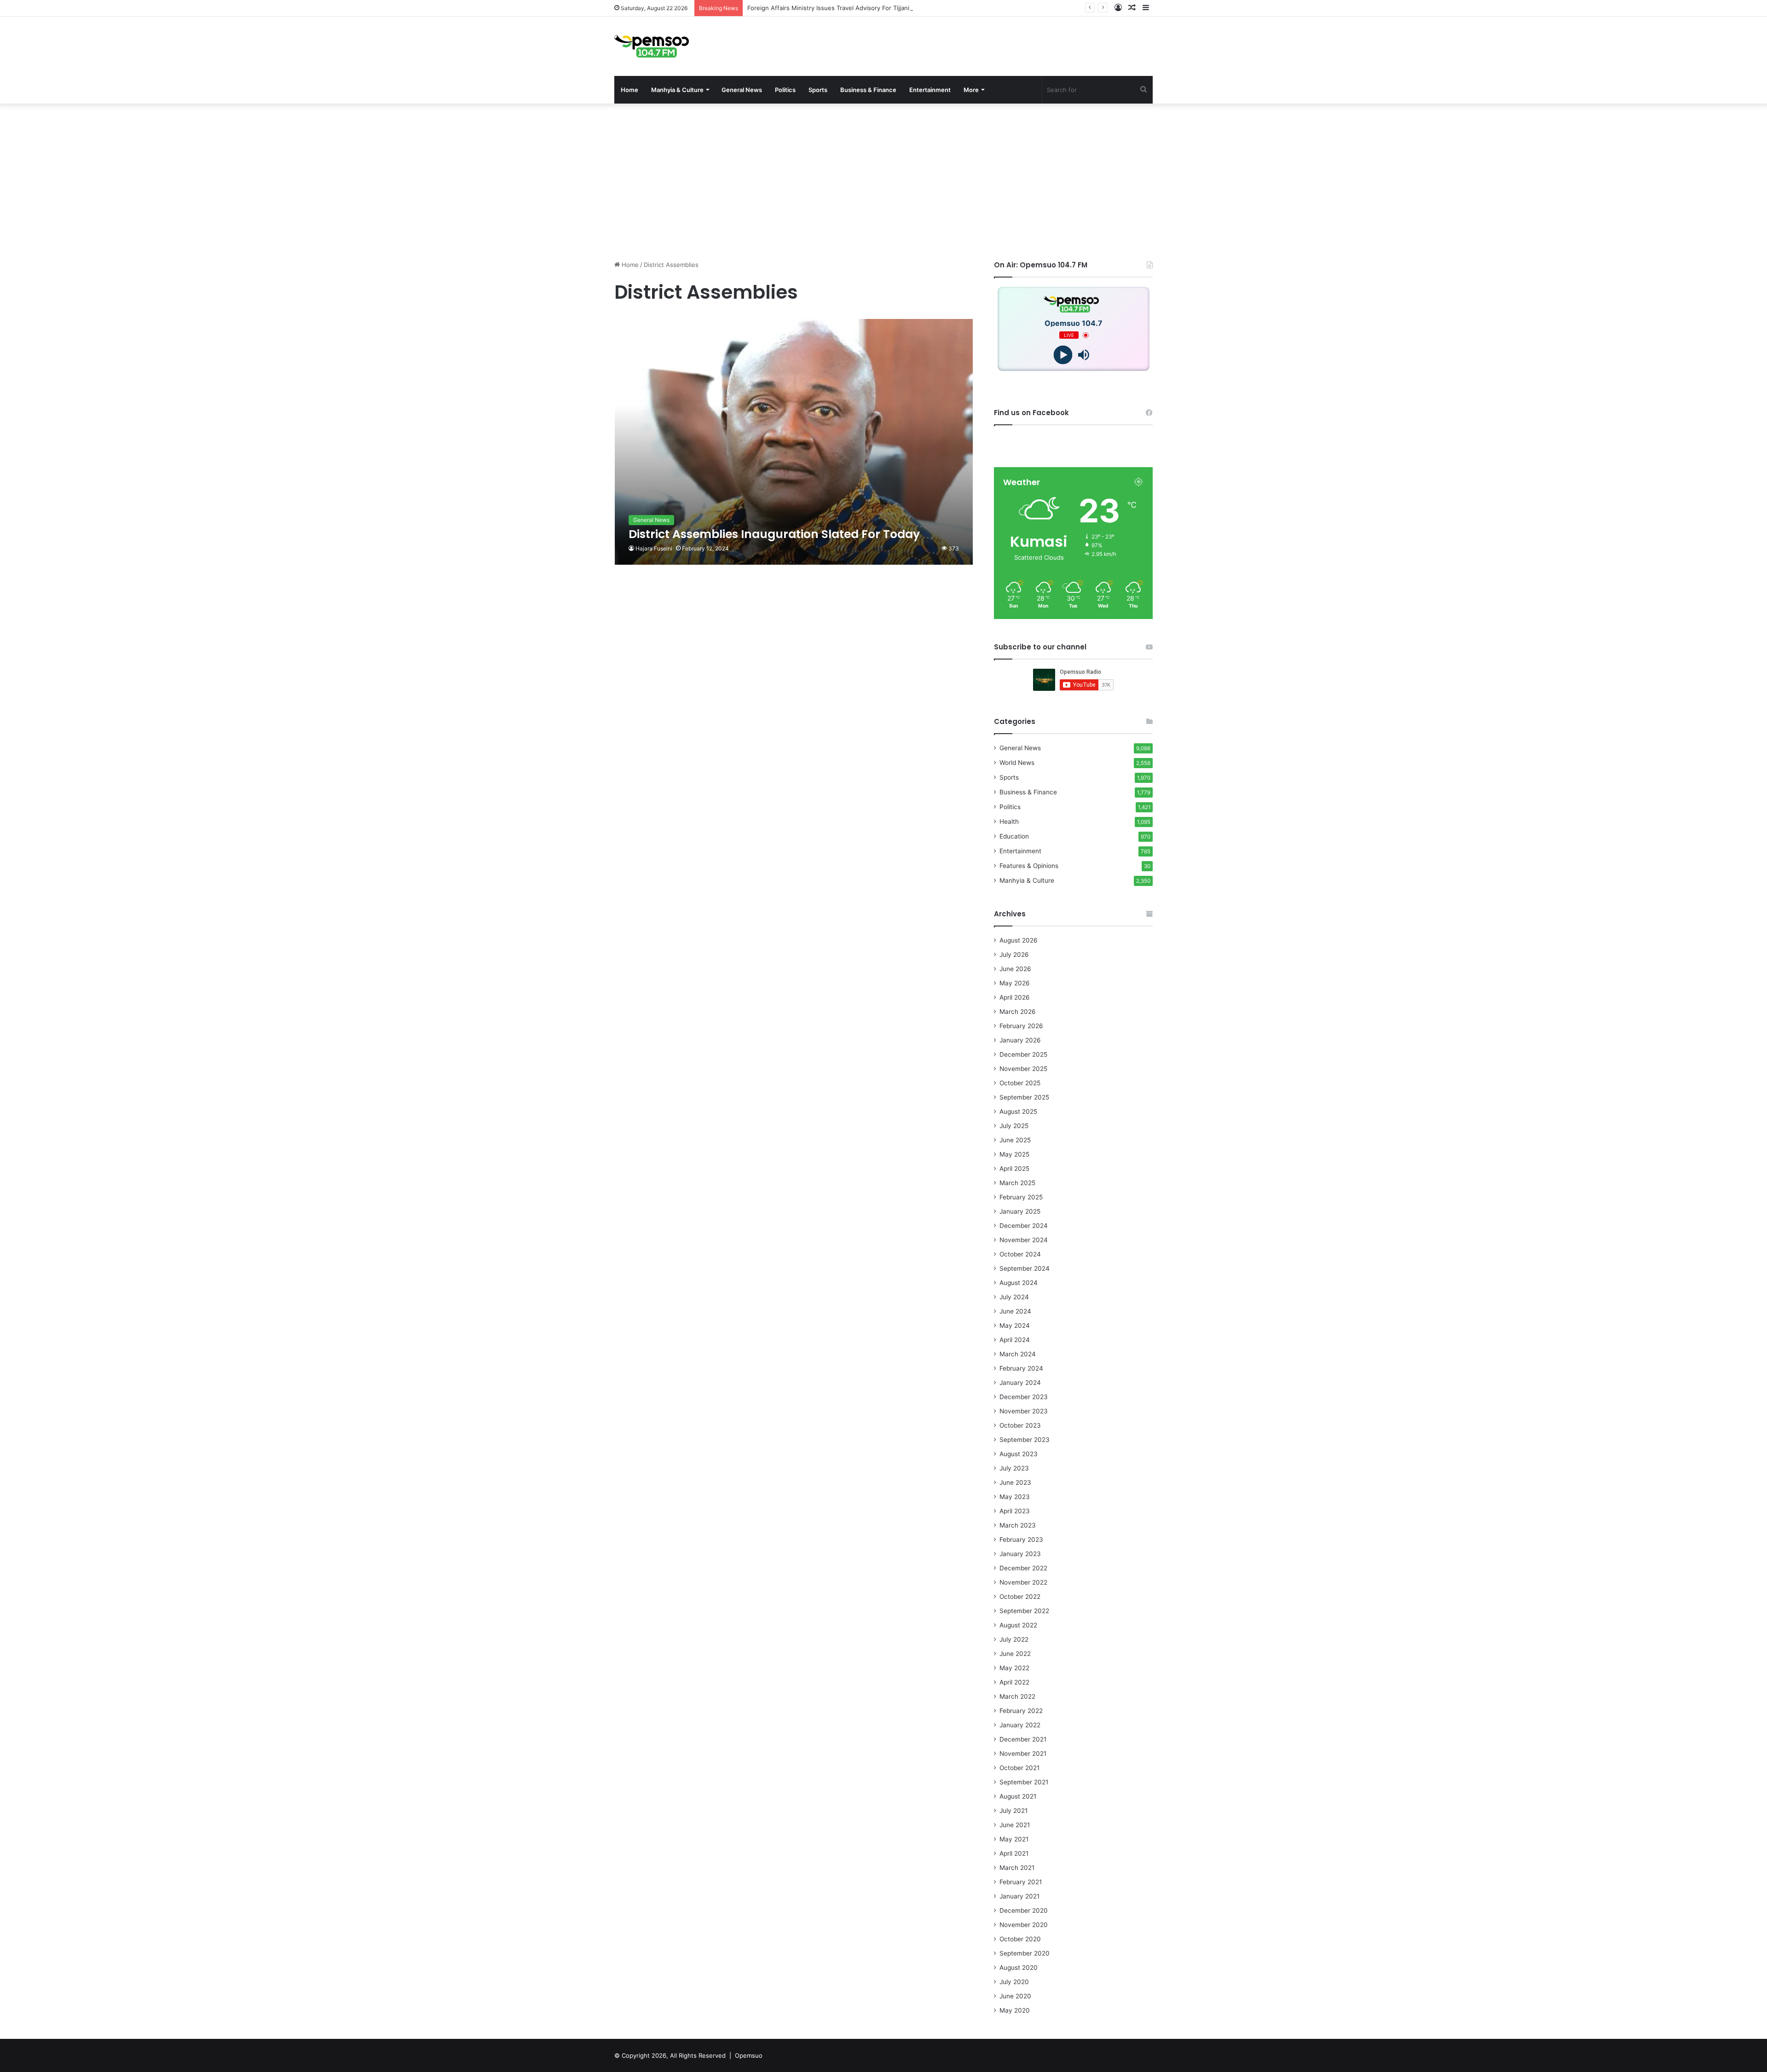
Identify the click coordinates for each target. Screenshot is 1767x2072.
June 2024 (1015, 1311)
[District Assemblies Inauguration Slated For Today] (794, 442)
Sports (818, 90)
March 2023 (1018, 1525)
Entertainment (930, 90)
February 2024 (1021, 1368)
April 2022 (1014, 1682)
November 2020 (1024, 1925)
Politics (785, 90)
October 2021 (1019, 1768)
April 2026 (1015, 997)
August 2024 (1019, 1283)
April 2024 (1015, 1340)
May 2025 (1014, 1154)
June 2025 (1015, 1140)
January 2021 (1019, 1896)
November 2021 (1023, 1754)
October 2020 (1020, 1939)
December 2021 (1023, 1739)
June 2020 (1015, 1996)
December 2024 (1024, 1226)
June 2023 (1015, 1482)
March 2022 (1017, 1696)
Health (1009, 822)
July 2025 (1014, 1126)
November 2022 (1023, 1582)
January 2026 (1020, 1040)
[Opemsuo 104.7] (652, 46)
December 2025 (1023, 1054)
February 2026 (1021, 1026)
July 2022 (1014, 1639)
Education (1014, 836)
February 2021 (1021, 1882)
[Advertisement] (883, 182)
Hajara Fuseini (654, 548)
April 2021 (1014, 1853)
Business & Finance (868, 90)
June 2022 (1015, 1654)
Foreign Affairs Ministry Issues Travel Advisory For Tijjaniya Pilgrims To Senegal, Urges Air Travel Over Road (903, 8)
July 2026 (1014, 955)
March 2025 (1017, 1183)
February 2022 (1021, 1711)
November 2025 (1023, 1069)
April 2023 (1015, 1511)
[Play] (1063, 355)
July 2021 (1013, 1811)
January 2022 (1020, 1725)
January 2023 (1020, 1554)
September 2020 (1025, 1953)
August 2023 (1019, 1454)
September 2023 (1025, 1440)
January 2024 (1020, 1383)
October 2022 (1020, 1597)
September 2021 (1024, 1782)
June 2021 (1015, 1825)
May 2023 (1015, 1497)
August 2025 (1018, 1111)
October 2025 (1020, 1083)
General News (742, 90)
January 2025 (1020, 1211)
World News (1017, 763)
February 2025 (1021, 1197)
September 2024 (1025, 1268)
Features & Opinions (1029, 866)
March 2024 (1018, 1354)
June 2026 (1015, 969)
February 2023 (1021, 1540)
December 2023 (1024, 1397)
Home (629, 90)
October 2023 (1020, 1425)
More (971, 90)
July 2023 (1014, 1468)
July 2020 (1014, 1982)
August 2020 (1019, 1968)
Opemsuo (749, 2055)
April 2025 (1014, 1169)
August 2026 (1019, 940)
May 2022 (1014, 1668)
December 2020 (1024, 1910)
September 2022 (1024, 1611)
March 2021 (1017, 1868)
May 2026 (1015, 983)
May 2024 (1015, 1325)
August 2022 (1018, 1625)
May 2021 (1014, 1839)
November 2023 (1024, 1411)
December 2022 (1023, 1568)
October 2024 (1020, 1254)
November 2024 (1024, 1240)
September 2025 (1024, 1097)
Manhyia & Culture (677, 90)
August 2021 (1018, 1796)
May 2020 (1015, 2010)
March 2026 (1018, 1012)
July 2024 (1014, 1297)
